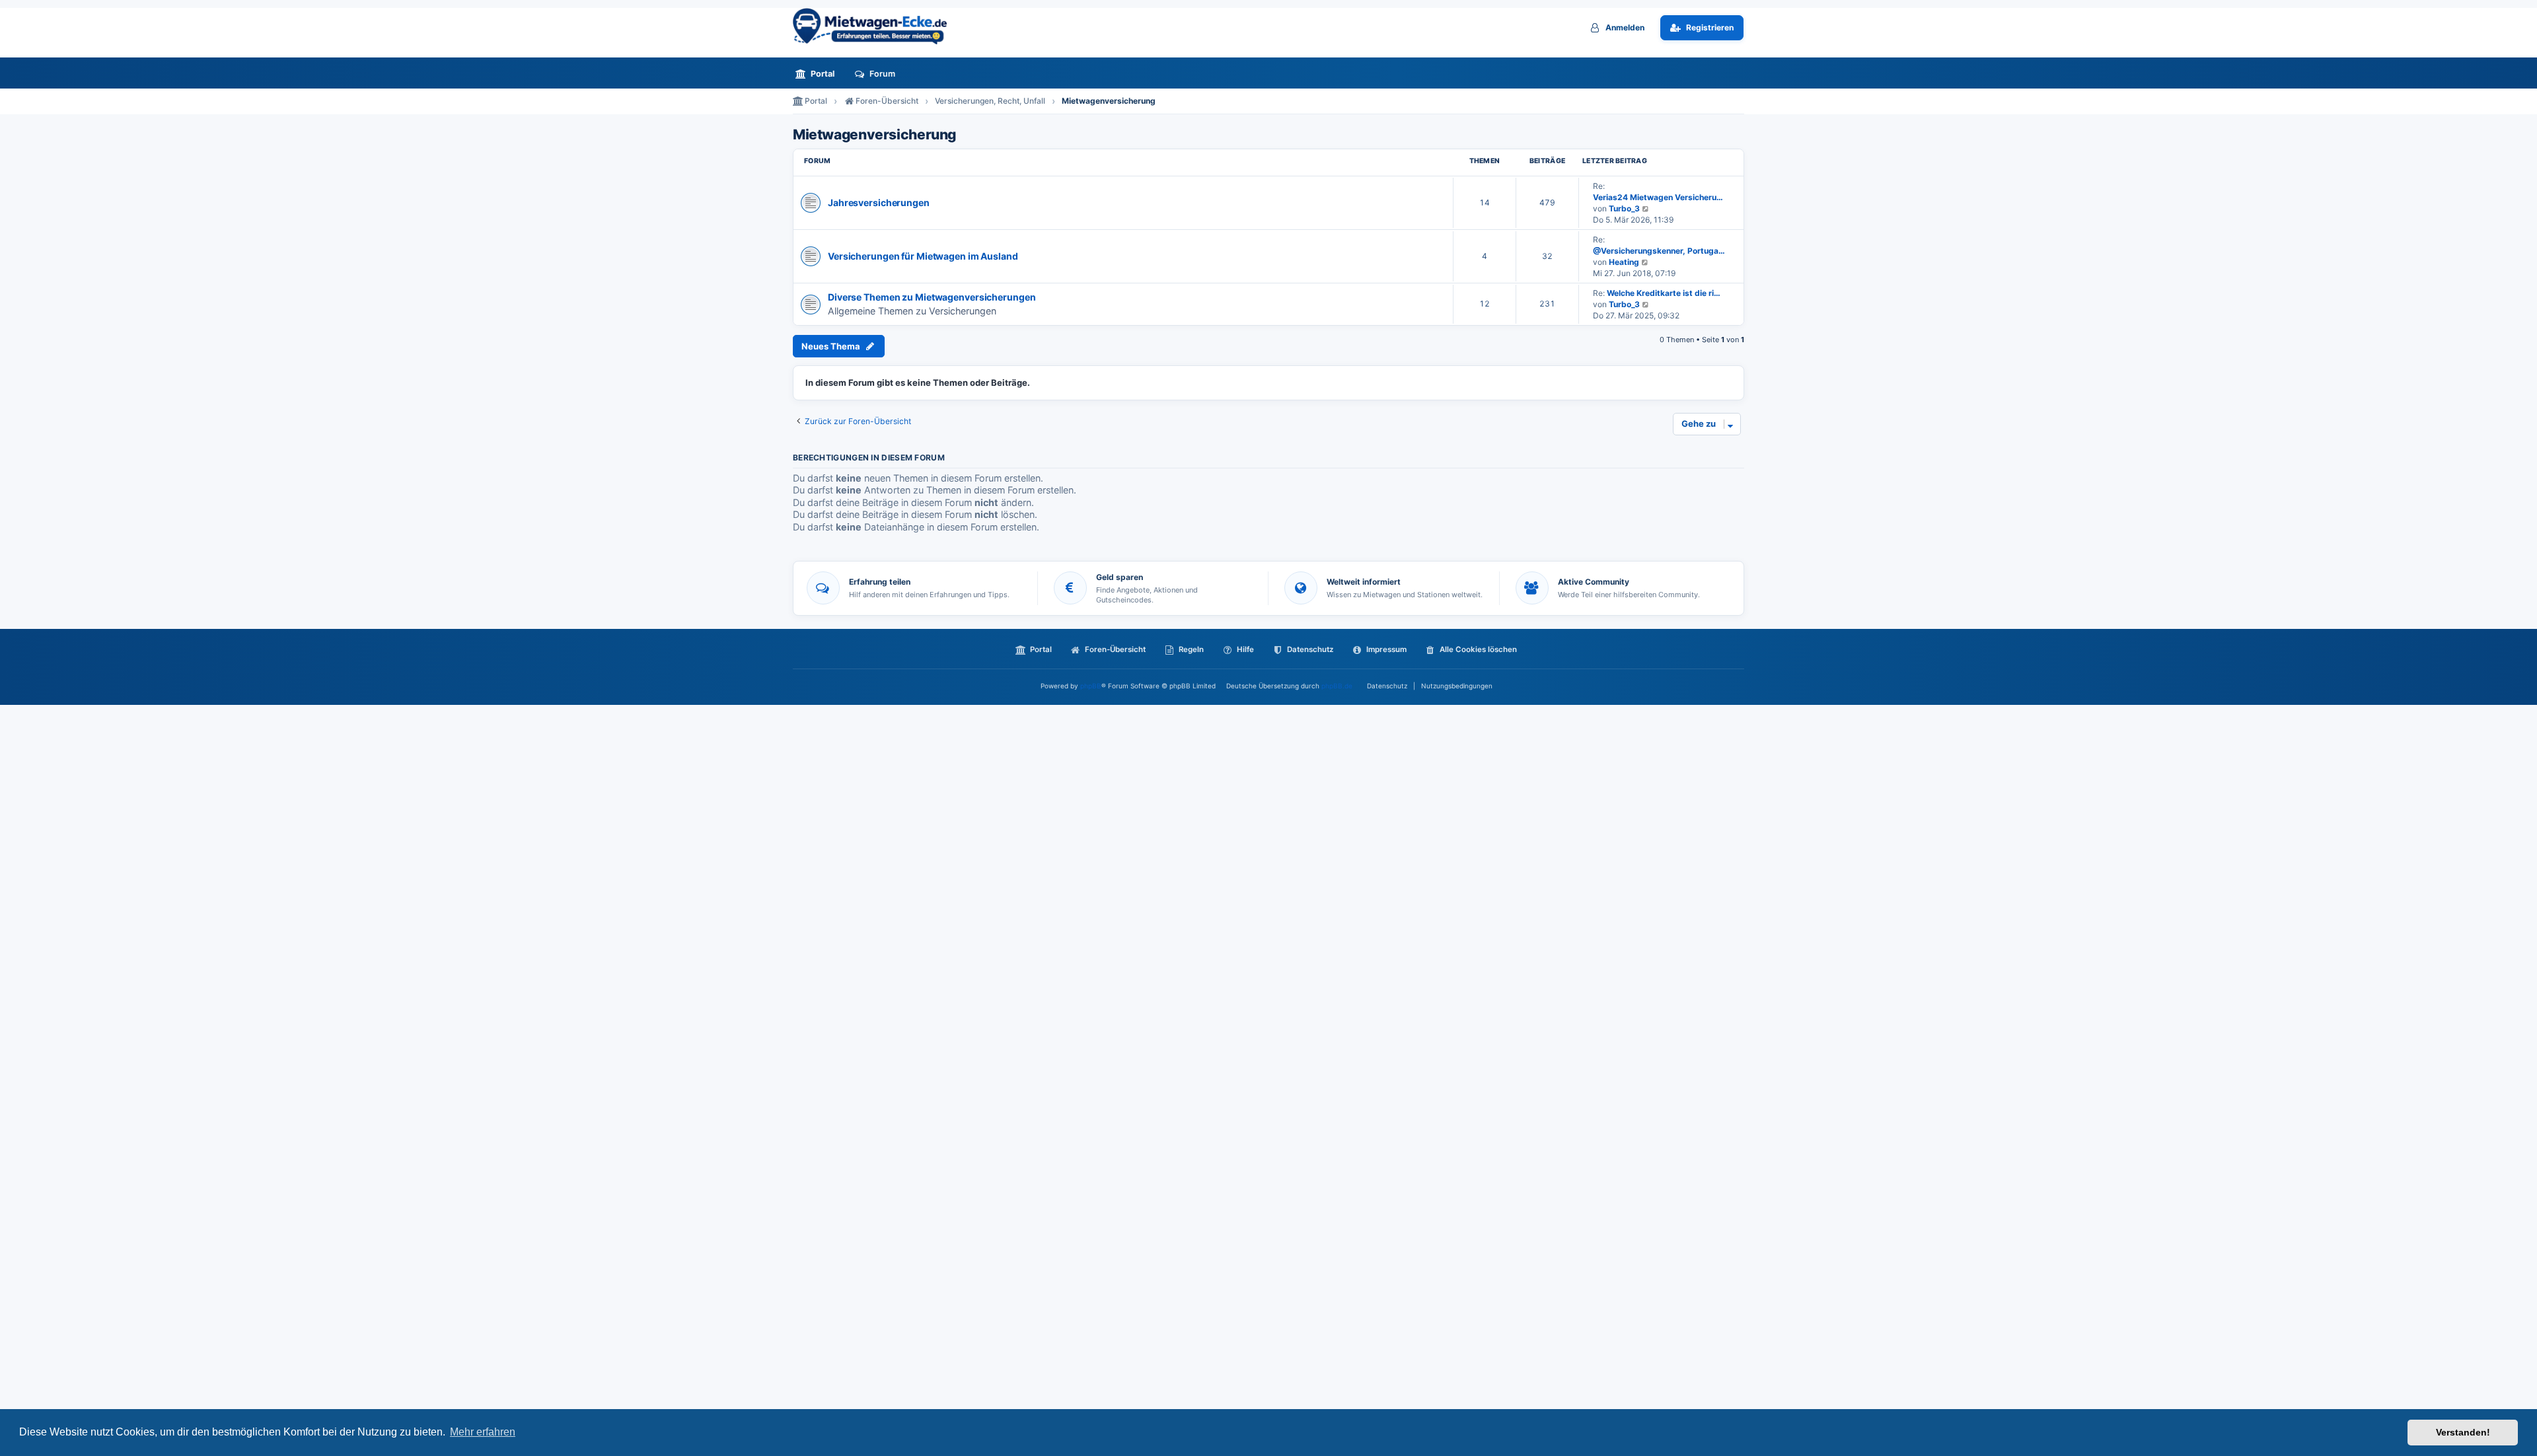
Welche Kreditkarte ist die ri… (1664, 293)
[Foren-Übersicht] (875, 26)
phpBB (1091, 686)
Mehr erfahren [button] (483, 1432)
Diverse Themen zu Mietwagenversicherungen (932, 297)
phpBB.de (1337, 686)
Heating (1624, 262)
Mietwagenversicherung (874, 135)
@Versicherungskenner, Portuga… (1659, 251)
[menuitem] (819, 74)
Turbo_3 (1624, 208)
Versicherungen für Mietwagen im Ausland (923, 256)
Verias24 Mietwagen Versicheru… (1658, 197)
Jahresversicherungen (879, 202)
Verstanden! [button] (2463, 1432)
